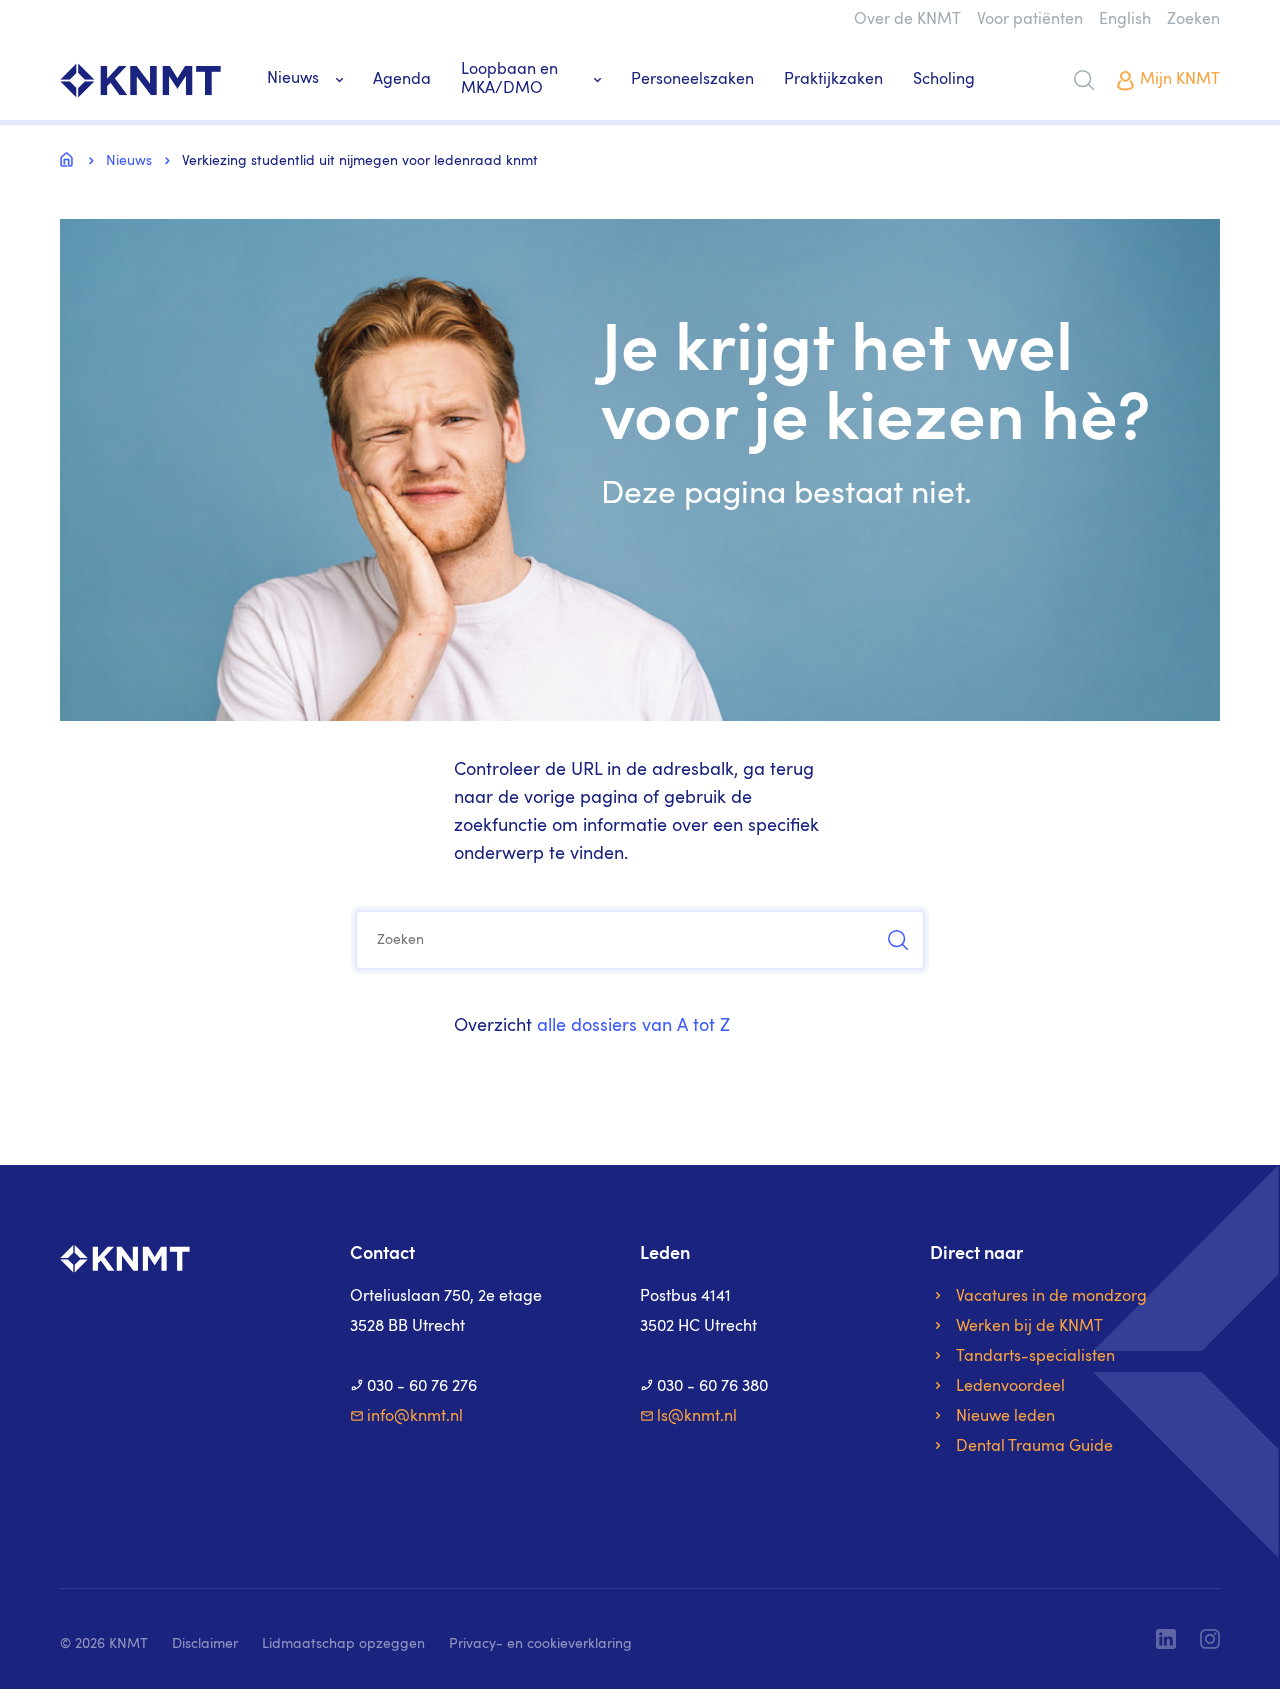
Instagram (1210, 1639)
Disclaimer (205, 1644)
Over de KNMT (907, 20)
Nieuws (293, 79)
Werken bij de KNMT (1029, 1327)
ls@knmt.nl (697, 1417)
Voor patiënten (1030, 20)
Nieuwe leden (1005, 1417)
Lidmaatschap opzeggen (343, 1644)
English (1125, 20)
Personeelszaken (692, 80)
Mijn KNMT (1180, 80)
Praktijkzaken (833, 80)
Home (70, 159)
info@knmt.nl (415, 1417)
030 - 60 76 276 (422, 1387)
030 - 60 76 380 (712, 1387)
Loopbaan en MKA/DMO (509, 79)
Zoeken (1193, 20)
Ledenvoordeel (1010, 1387)
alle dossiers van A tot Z (633, 1026)
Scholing (944, 80)
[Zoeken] (1084, 80)
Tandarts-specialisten (1035, 1357)
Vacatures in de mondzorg (1051, 1297)
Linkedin (1166, 1639)
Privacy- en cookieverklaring (540, 1644)
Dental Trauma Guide (1034, 1447)
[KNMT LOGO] (140, 80)
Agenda (402, 80)
